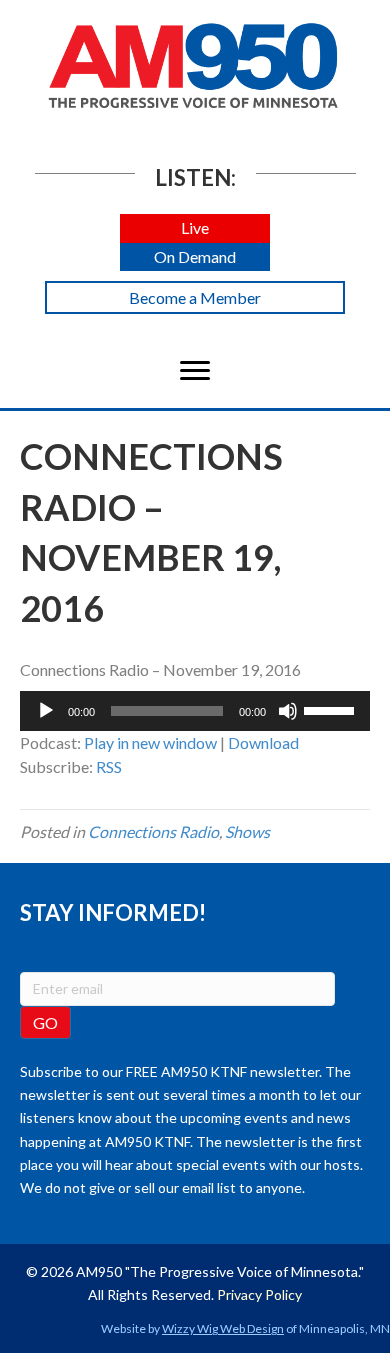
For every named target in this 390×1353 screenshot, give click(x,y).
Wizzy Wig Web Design (223, 1328)
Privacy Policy (259, 1294)
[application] (195, 711)
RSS (109, 766)
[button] (195, 228)
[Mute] (288, 711)
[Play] (46, 711)
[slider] (332, 709)
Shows (247, 831)
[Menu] (195, 371)
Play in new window (150, 742)
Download (263, 742)
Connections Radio (153, 831)
